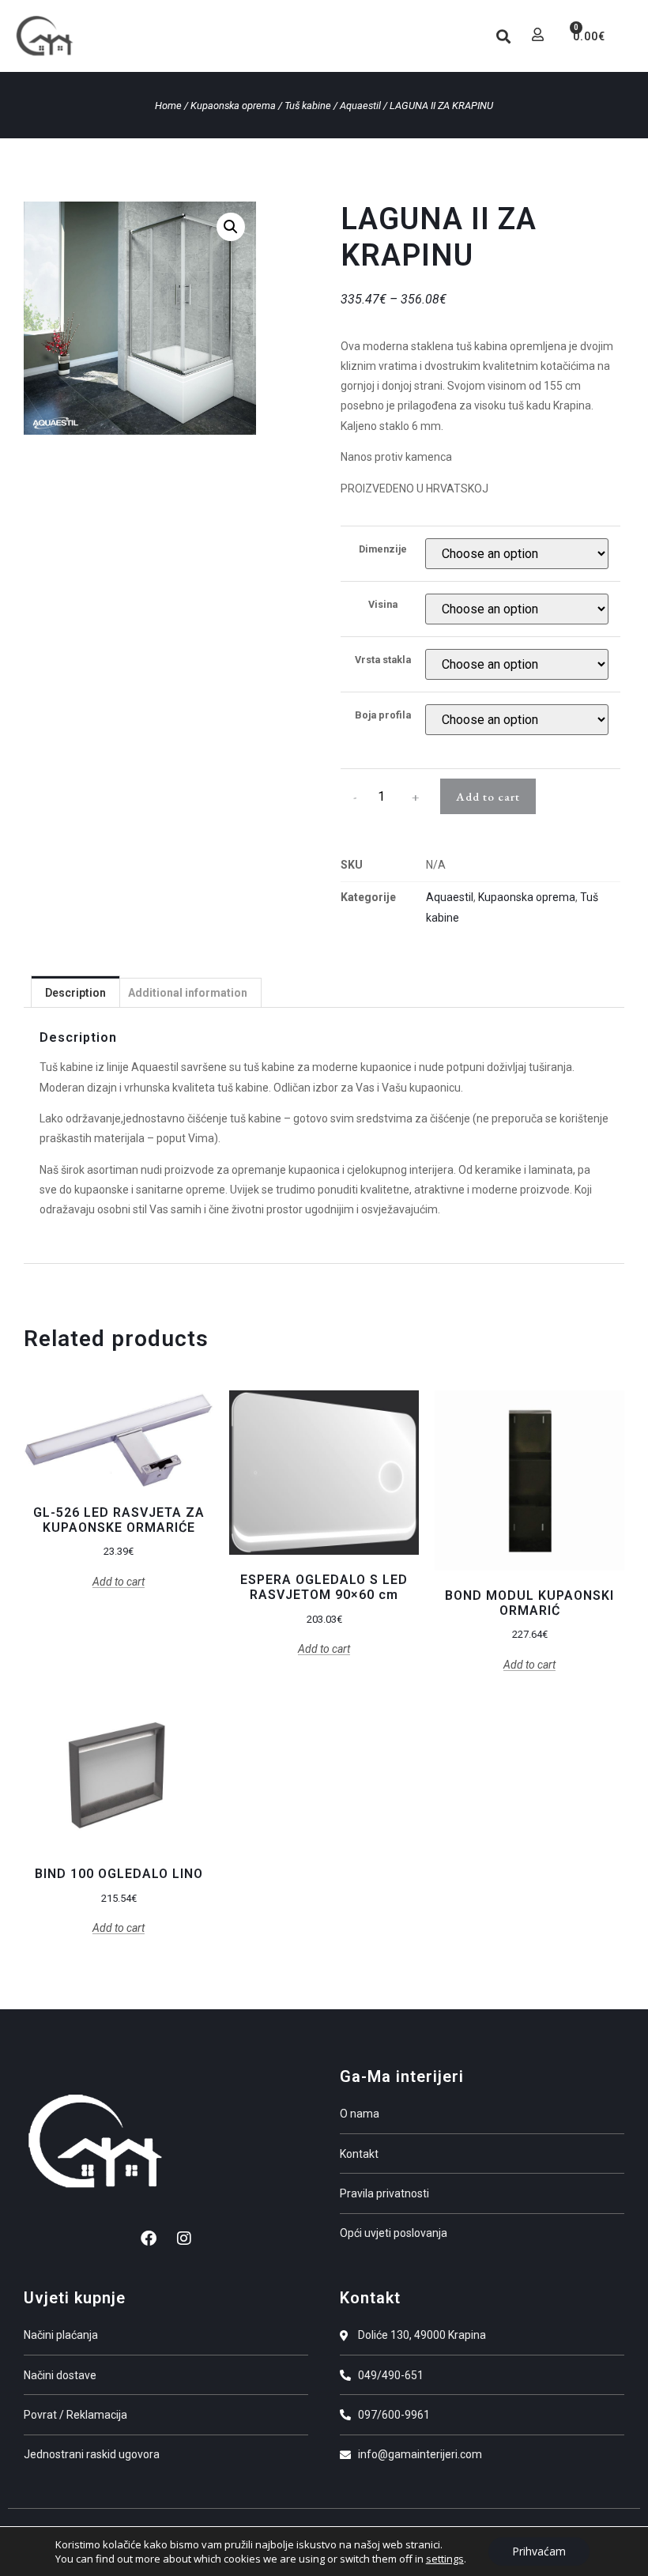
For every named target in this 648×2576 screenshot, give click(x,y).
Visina (383, 605)
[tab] (75, 992)
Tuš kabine (308, 106)
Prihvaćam (539, 2551)
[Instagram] (184, 2238)
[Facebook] (149, 2238)
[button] (463, 36)
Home (168, 106)
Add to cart (488, 796)
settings (445, 2559)
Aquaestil (360, 106)
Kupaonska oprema (233, 106)
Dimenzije (383, 550)
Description (75, 993)
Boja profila (383, 716)
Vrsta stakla (383, 660)
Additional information (188, 993)
